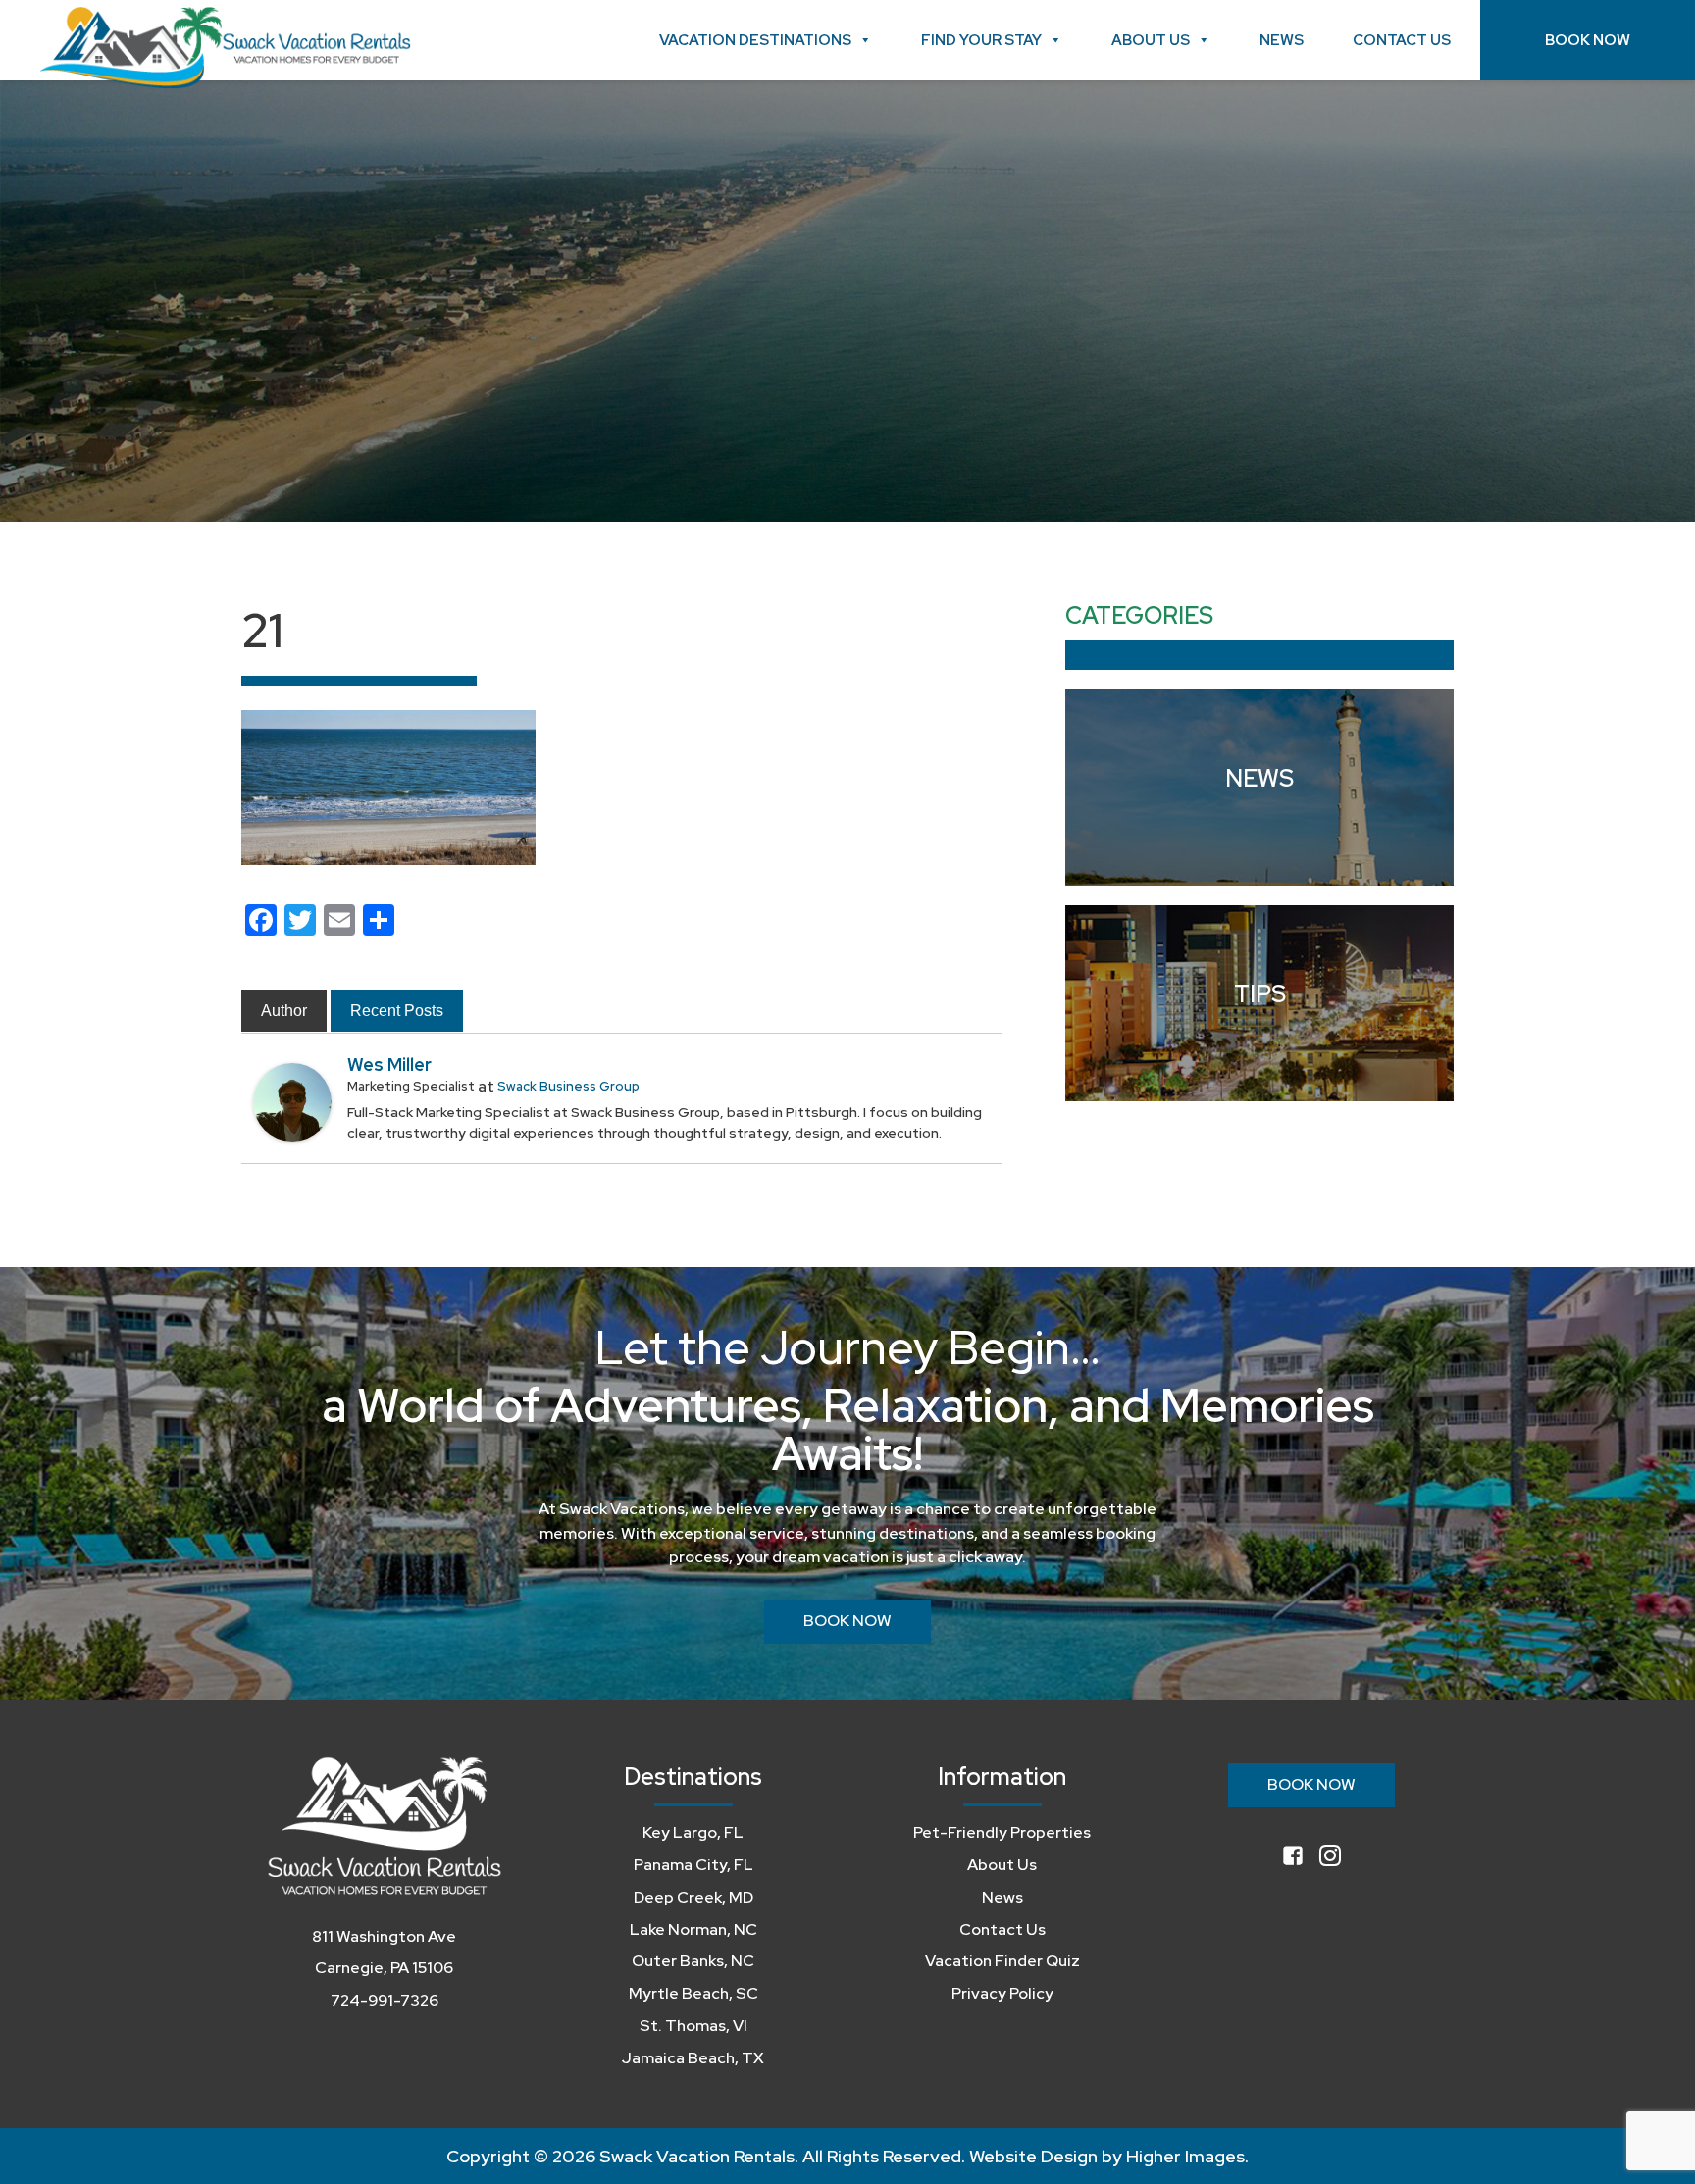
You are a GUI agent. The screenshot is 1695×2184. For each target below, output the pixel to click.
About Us (1151, 40)
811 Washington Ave (384, 1936)
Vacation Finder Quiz (1002, 1961)
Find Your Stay (981, 40)
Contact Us (1402, 40)
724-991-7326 (385, 2000)
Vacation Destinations (755, 40)
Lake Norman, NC (693, 1930)
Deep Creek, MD (693, 1897)
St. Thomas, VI (693, 2026)
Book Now (1588, 40)
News (1282, 40)
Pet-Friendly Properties (1002, 1832)
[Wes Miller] (292, 1101)
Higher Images (1185, 2156)
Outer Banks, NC (693, 1961)
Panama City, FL (693, 1865)
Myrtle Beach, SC (693, 1993)
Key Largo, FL (693, 1832)
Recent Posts (397, 1011)
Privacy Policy (1002, 1993)
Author (284, 1011)
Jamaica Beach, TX (693, 2058)
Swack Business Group (568, 1086)
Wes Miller (389, 1065)
